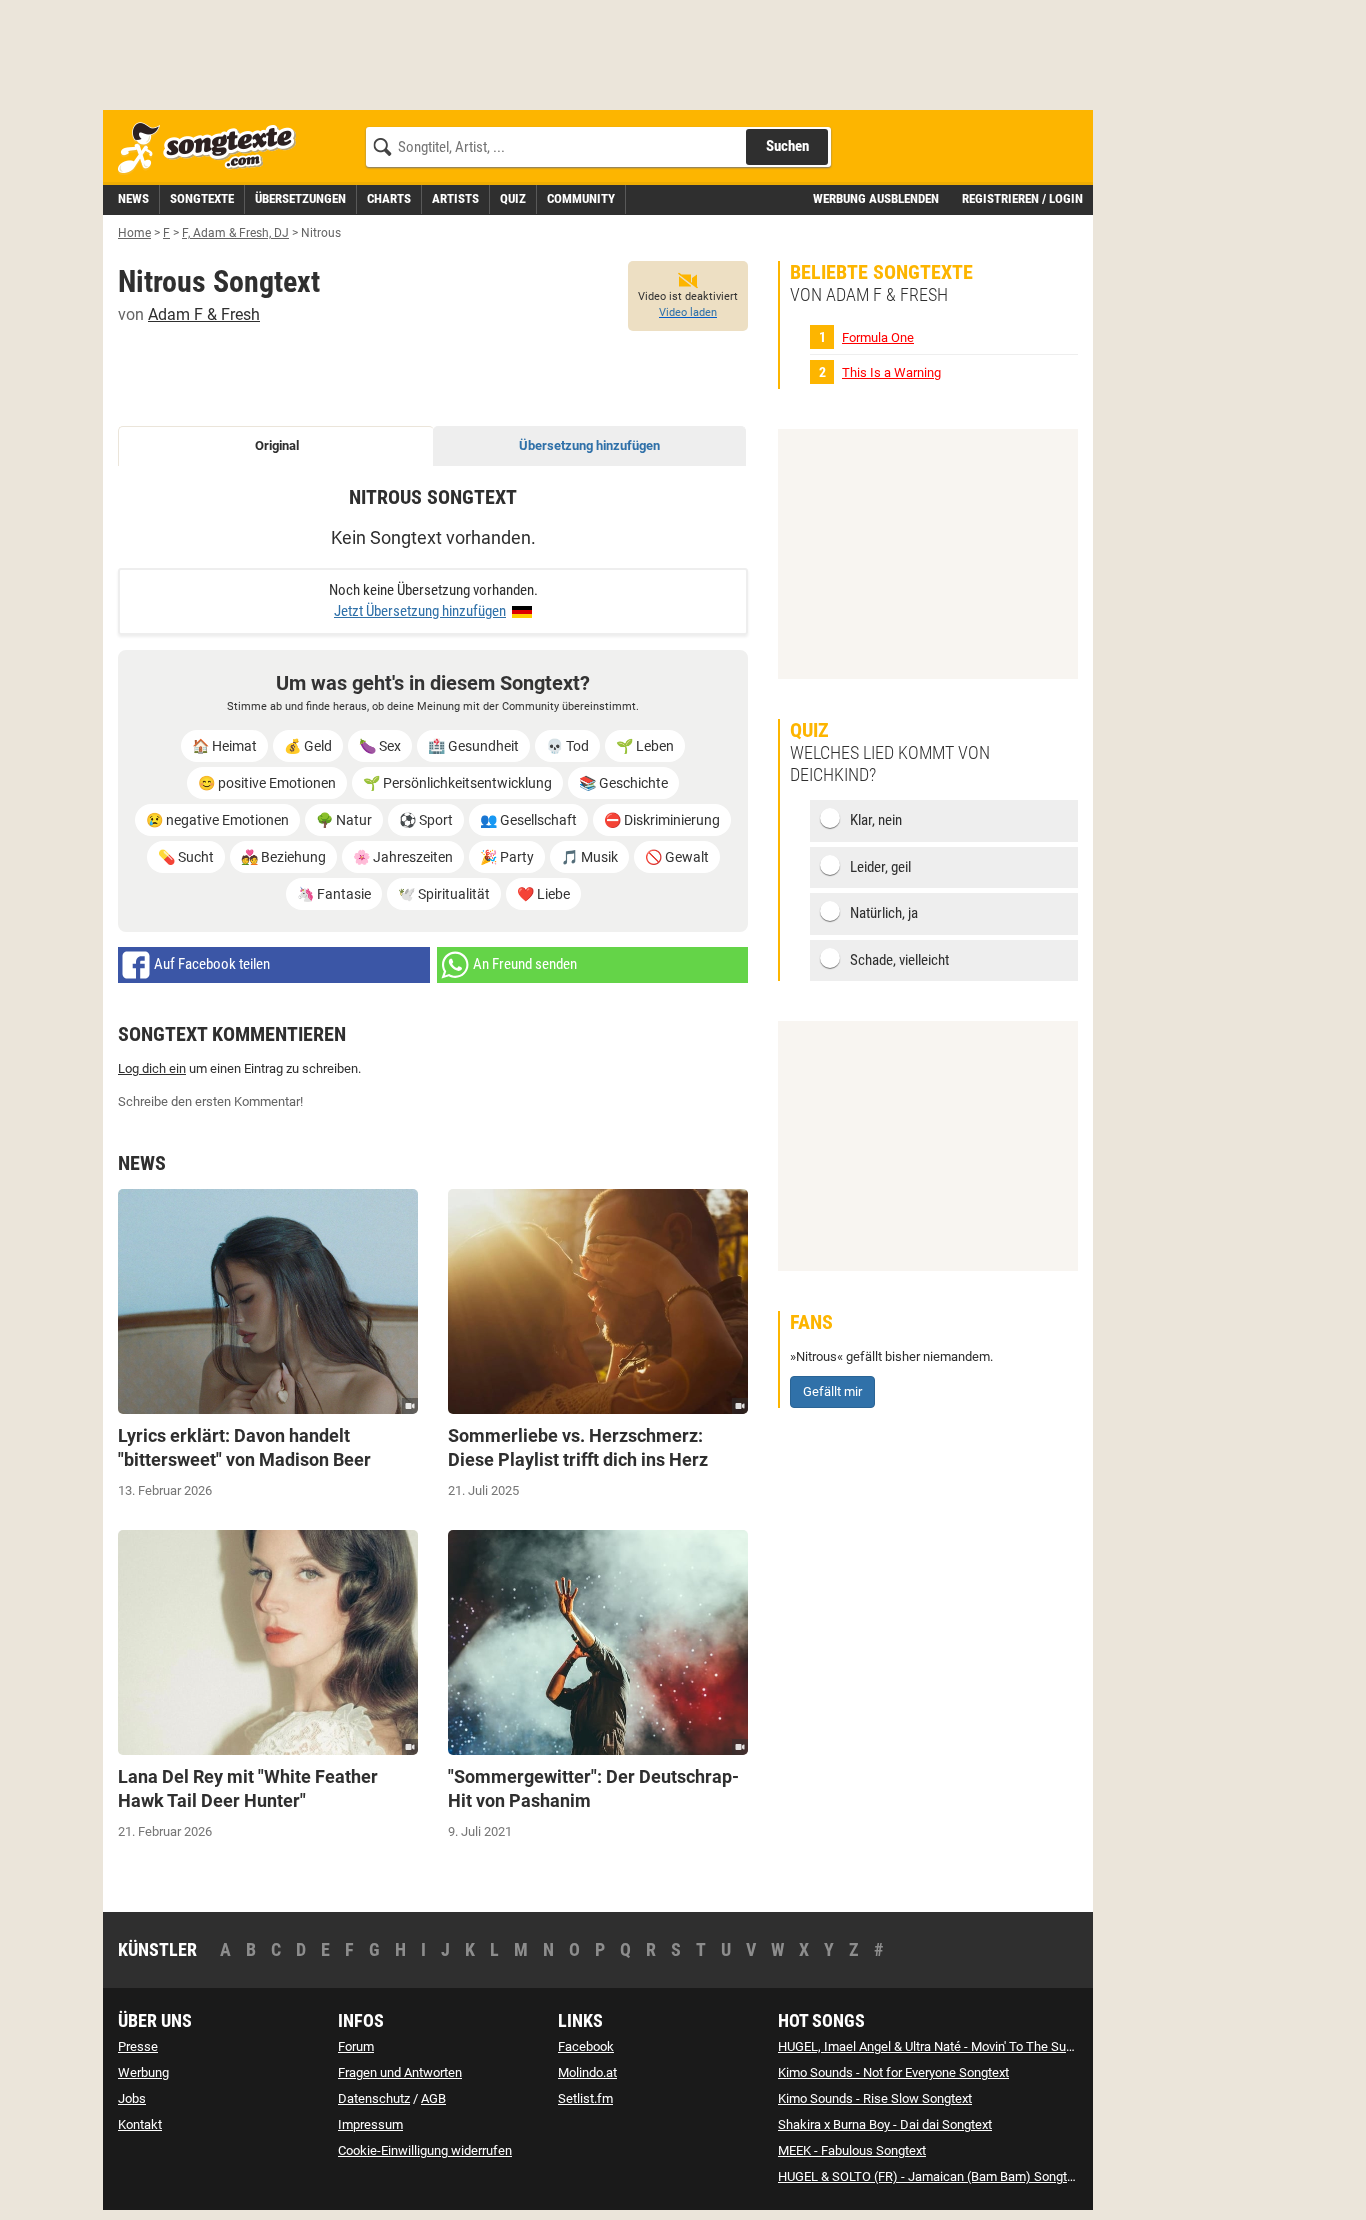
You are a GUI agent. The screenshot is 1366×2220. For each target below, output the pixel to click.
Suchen (787, 146)
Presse (138, 2046)
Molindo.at (587, 2072)
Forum (356, 2046)
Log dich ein (152, 1068)
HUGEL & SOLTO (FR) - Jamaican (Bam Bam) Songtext (931, 2176)
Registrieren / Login (1022, 198)
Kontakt (140, 2124)
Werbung (143, 2072)
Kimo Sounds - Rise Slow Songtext (875, 2098)
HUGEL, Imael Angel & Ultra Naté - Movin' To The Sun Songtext (952, 2046)
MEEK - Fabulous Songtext (852, 2150)
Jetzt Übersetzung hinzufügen (420, 611)
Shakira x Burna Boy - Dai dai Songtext (885, 2124)
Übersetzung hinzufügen (589, 445)
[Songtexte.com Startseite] (213, 148)
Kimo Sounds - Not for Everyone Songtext (893, 2072)
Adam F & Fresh (204, 314)
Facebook (586, 2046)
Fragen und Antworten (400, 2072)
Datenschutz (374, 2098)
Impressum (370, 2124)
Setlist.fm (585, 2098)
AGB (433, 2098)
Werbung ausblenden (876, 198)
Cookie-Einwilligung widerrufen (425, 2150)
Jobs (132, 2098)
